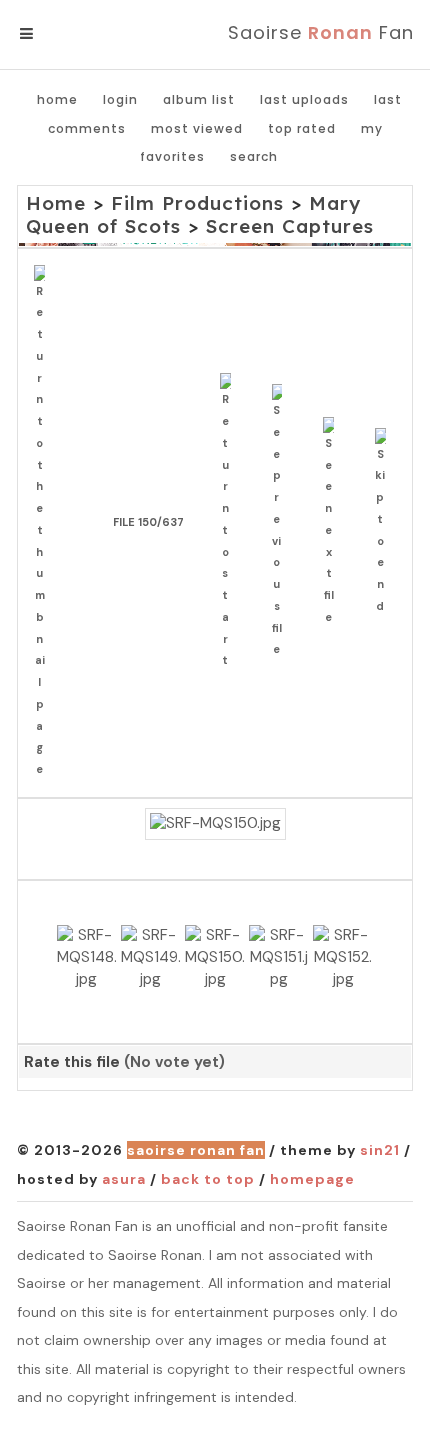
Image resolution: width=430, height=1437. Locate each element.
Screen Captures (290, 226)
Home (57, 99)
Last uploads (304, 99)
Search (254, 156)
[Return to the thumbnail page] (44, 523)
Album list (199, 99)
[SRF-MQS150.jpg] (215, 824)
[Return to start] (230, 522)
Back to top (208, 1179)
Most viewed (197, 128)
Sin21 (380, 1150)
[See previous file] (282, 522)
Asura (124, 1179)
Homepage (312, 1179)
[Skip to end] (385, 523)
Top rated (302, 128)
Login (120, 99)
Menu (59, 34)
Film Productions (197, 203)
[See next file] (333, 523)
